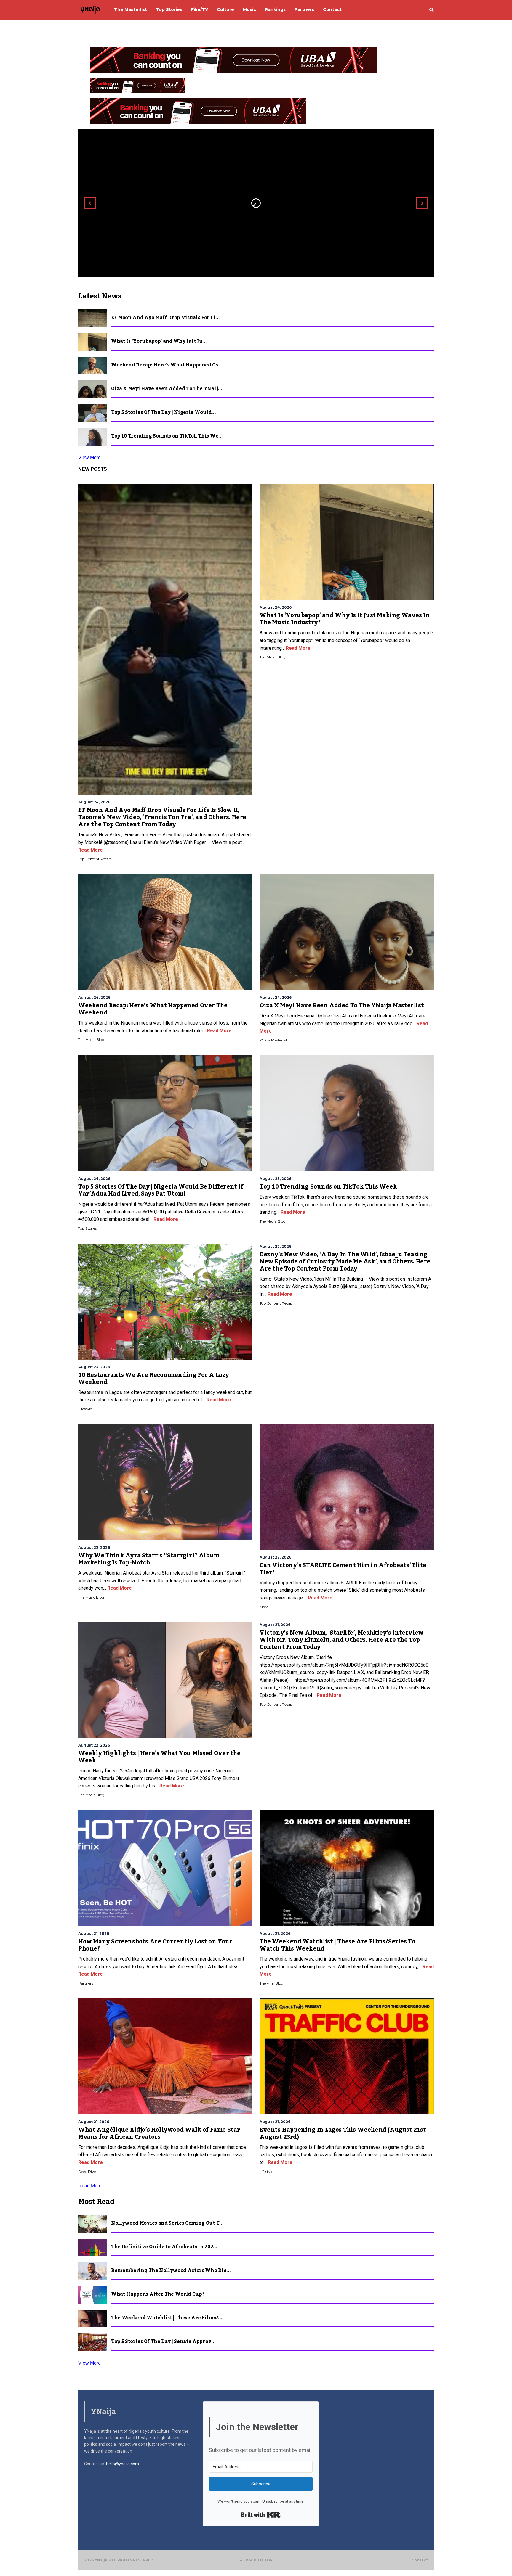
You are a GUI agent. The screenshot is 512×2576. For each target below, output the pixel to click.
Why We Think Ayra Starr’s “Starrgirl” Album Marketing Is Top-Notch (149, 1559)
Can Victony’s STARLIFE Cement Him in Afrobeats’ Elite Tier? (343, 1569)
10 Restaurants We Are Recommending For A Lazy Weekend (154, 1379)
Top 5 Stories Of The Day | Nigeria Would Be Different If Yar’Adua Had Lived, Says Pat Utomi (161, 1190)
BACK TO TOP (259, 2560)
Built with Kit (261, 2515)
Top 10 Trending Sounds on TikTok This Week (328, 1187)
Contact (420, 2560)
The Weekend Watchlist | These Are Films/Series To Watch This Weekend (337, 1945)
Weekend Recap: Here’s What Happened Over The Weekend (153, 1009)
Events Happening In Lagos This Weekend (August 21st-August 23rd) (344, 2133)
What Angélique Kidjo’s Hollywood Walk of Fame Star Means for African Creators (159, 2133)
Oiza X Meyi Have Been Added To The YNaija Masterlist (342, 1006)
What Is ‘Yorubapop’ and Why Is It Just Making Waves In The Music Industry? (345, 619)
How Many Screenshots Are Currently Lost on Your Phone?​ (155, 1945)
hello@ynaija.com (123, 2464)
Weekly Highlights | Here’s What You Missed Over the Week (159, 1757)
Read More (91, 850)
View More (89, 458)
